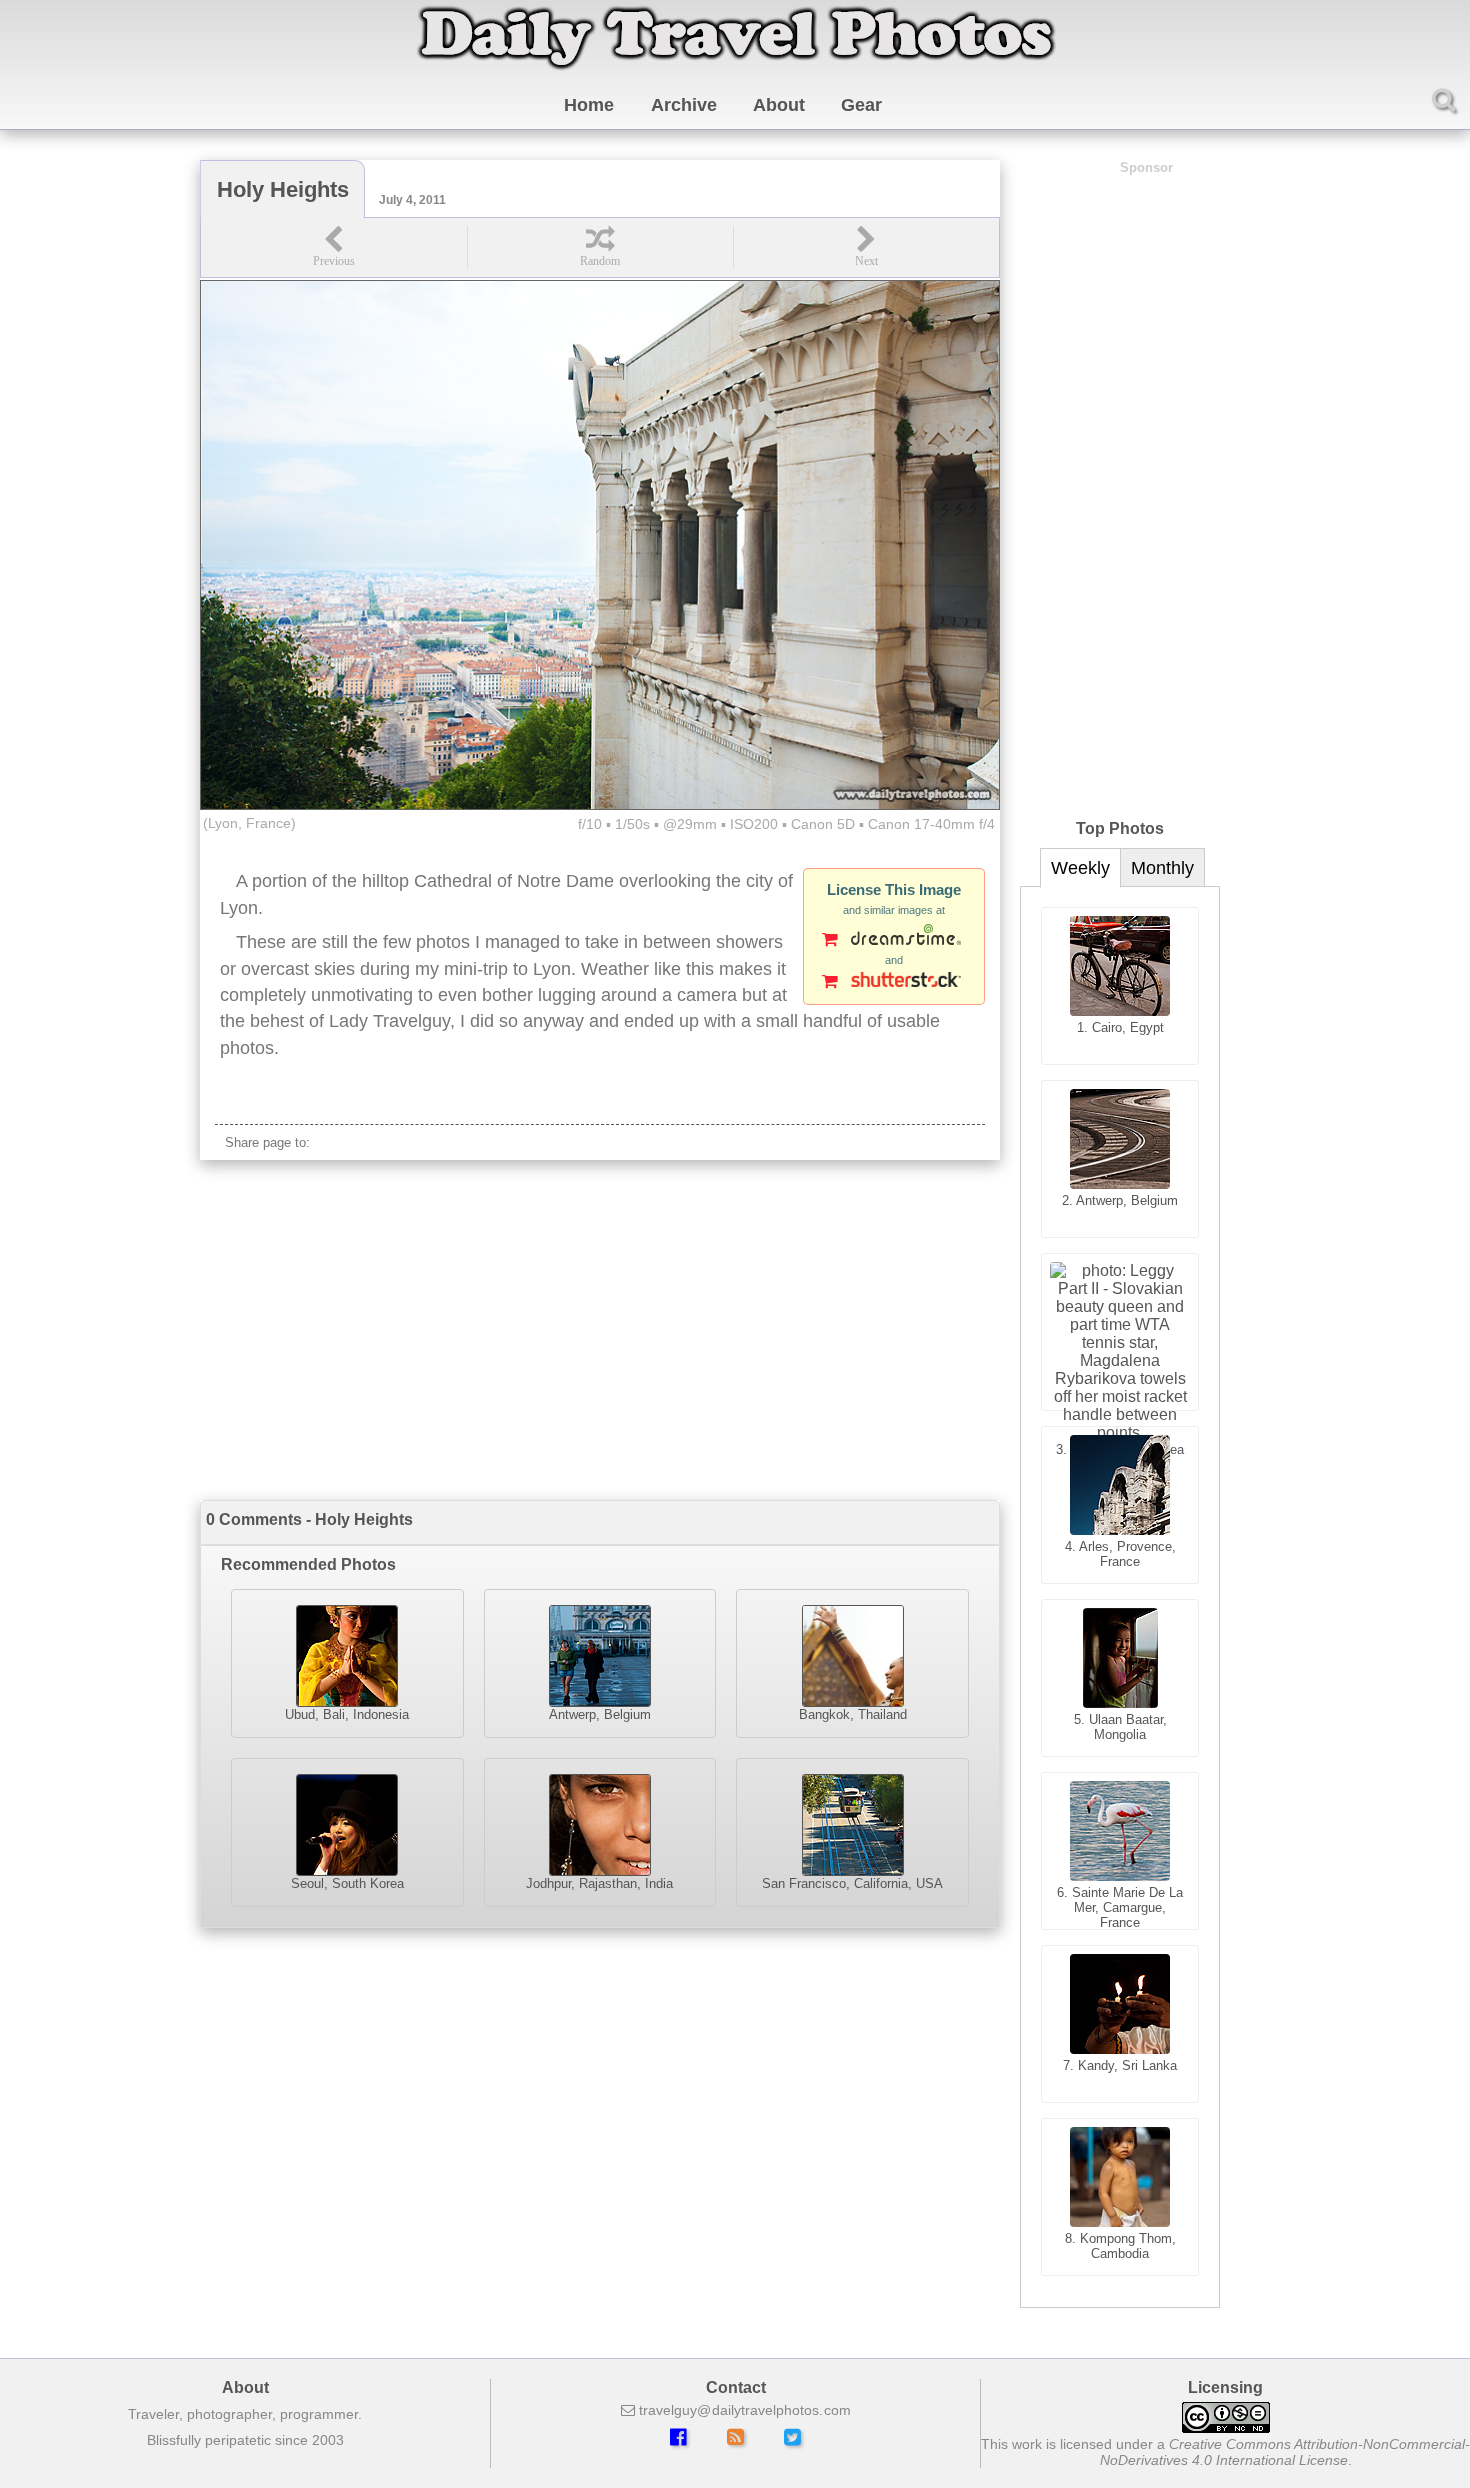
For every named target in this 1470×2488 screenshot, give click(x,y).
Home (589, 105)
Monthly (1162, 868)
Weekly (1080, 868)
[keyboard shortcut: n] (866, 247)
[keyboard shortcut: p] (334, 247)
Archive (684, 105)
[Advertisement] (600, 1330)
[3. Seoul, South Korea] (1120, 1332)
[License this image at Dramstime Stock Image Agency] (894, 941)
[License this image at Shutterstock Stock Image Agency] (894, 983)
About (779, 105)
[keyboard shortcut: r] (600, 247)
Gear (861, 105)
